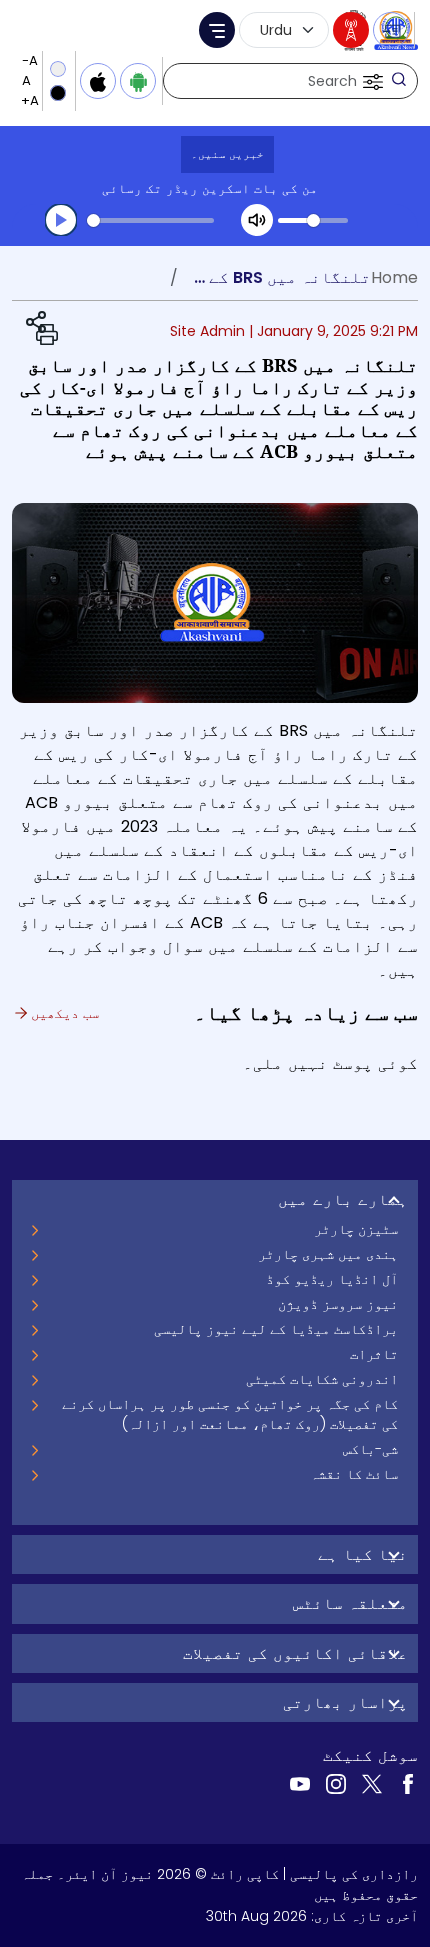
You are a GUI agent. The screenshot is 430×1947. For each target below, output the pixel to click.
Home (394, 277)
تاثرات (374, 1354)
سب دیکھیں (63, 1013)
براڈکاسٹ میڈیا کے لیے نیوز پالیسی (276, 1329)
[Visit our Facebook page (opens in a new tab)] (408, 1783)
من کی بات (286, 188)
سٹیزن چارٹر (356, 1229)
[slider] (150, 220)
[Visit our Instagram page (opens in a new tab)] (336, 1783)
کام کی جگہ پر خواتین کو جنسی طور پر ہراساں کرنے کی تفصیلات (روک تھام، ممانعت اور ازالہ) (230, 1414)
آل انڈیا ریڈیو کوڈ (332, 1279)
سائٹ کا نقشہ (354, 1474)
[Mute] (257, 220)
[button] (371, 81)
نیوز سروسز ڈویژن (338, 1304)
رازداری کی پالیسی (354, 1874)
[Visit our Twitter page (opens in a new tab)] (372, 1783)
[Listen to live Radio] (351, 30)
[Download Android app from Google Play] (138, 81)
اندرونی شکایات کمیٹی (322, 1379)
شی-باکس (370, 1449)
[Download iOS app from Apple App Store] (98, 81)
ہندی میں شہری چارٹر (328, 1254)
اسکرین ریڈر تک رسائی (176, 188)
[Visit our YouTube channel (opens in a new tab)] (300, 1783)
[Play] (61, 220)
